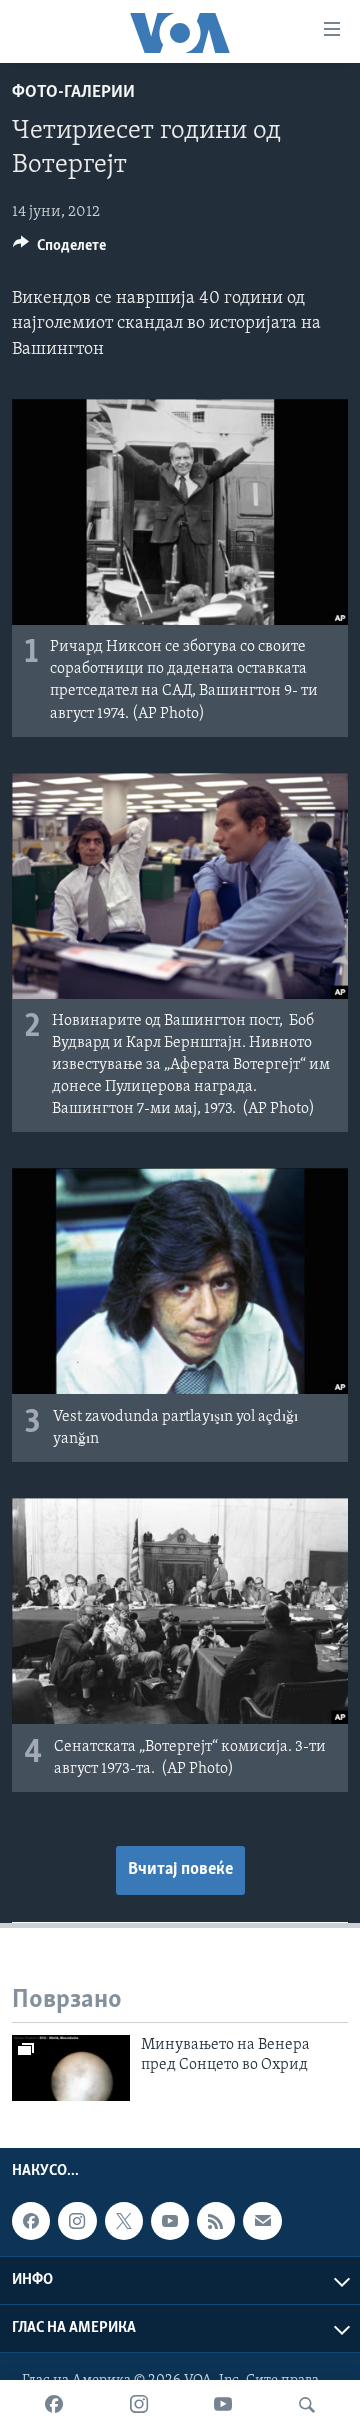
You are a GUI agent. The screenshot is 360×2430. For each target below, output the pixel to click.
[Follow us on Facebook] (31, 2221)
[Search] (307, 2405)
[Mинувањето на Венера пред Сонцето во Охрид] (71, 2068)
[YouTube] (223, 2405)
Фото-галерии (73, 93)
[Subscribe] (262, 2221)
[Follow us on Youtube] (170, 2221)
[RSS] (216, 2221)
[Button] (59, 250)
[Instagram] (139, 2405)
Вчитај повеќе (180, 1870)
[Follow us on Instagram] (77, 2221)
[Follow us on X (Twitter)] (124, 2221)
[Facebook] (54, 2405)
